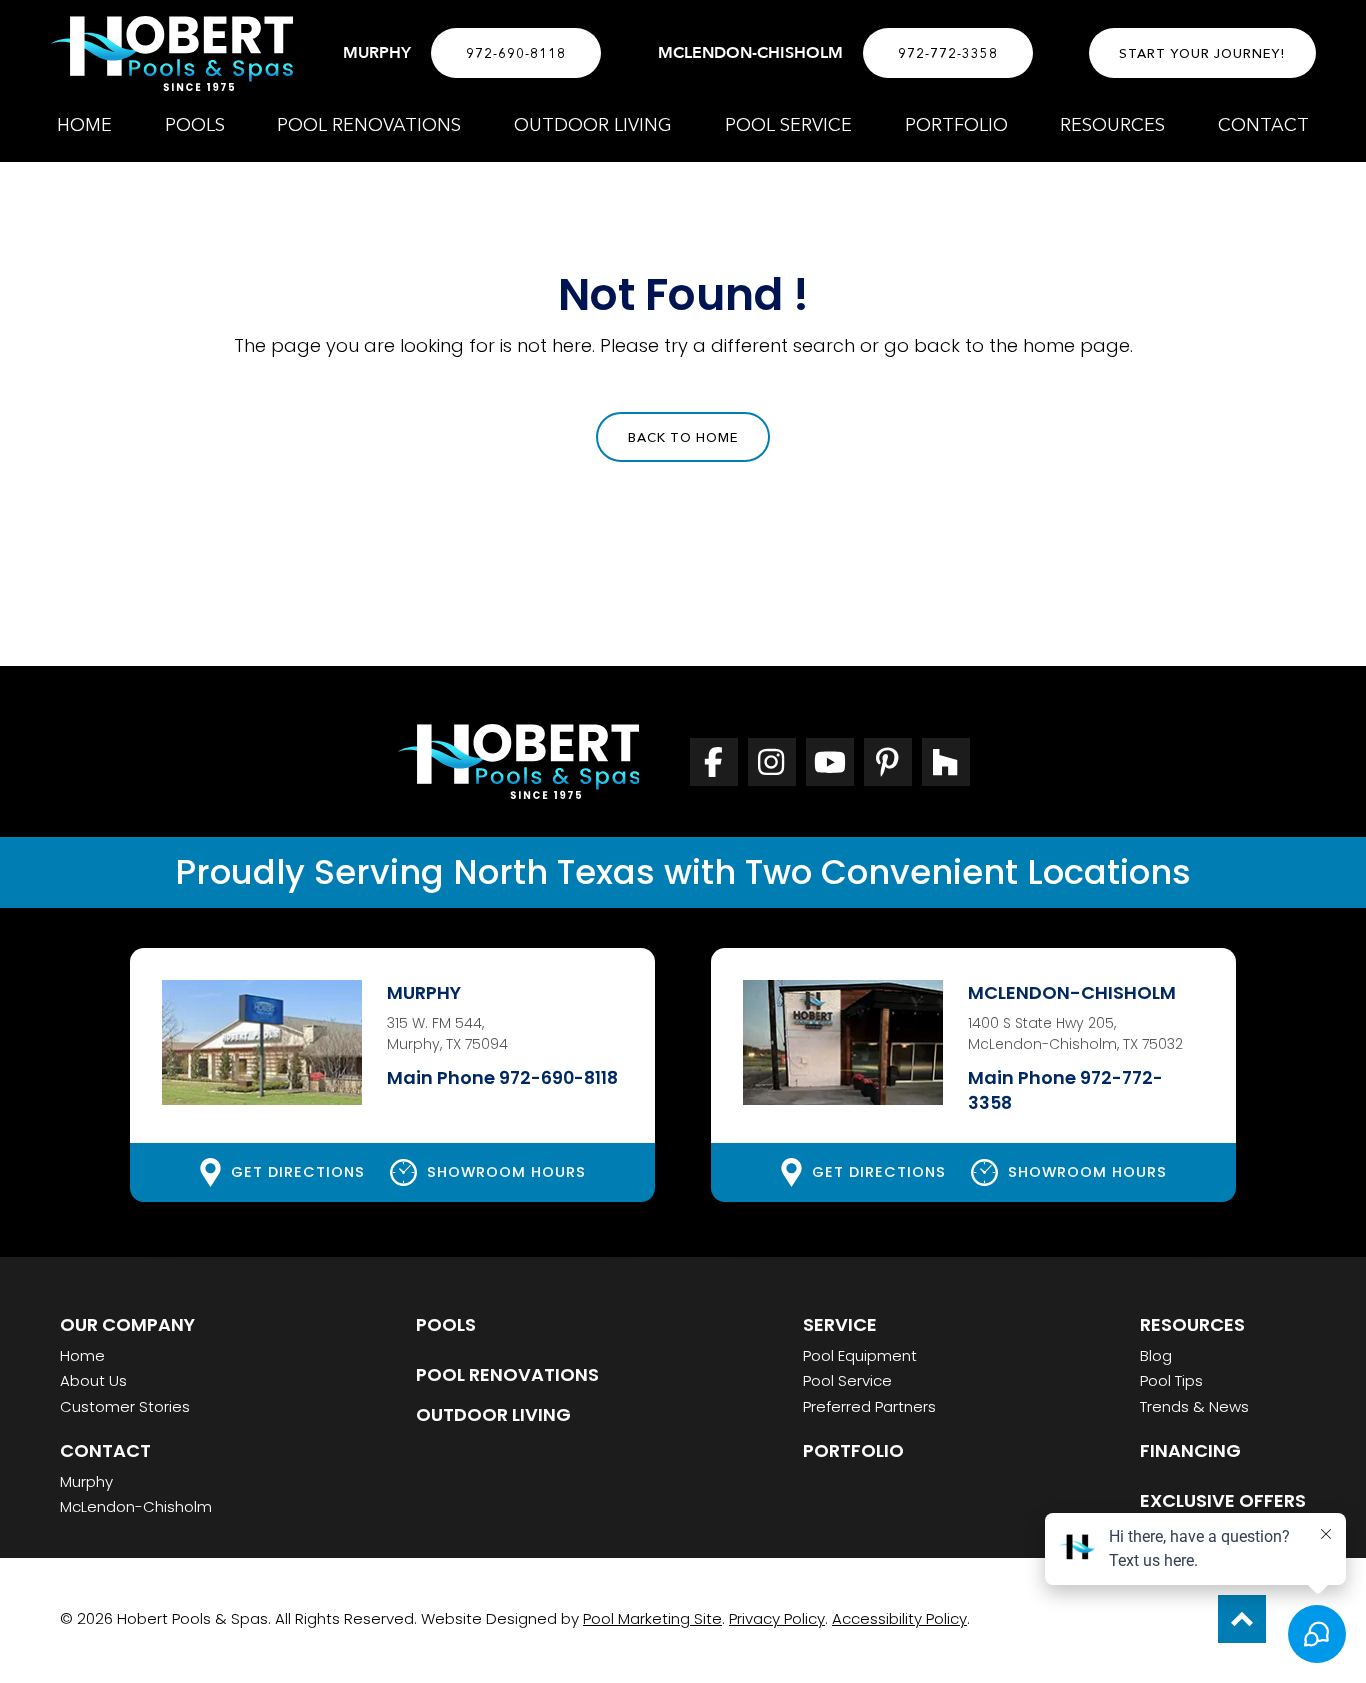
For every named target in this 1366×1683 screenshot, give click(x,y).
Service (840, 1324)
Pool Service (847, 1380)
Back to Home (683, 437)
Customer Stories (125, 1406)
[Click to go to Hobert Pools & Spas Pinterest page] (888, 762)
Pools (446, 1324)
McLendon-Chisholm (136, 1506)
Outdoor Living (493, 1414)
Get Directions (298, 1172)
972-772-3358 (948, 53)
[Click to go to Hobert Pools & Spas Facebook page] (714, 762)
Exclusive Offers (1223, 1500)
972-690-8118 (516, 53)
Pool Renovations (507, 1374)
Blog (1156, 1355)
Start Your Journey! (1202, 53)
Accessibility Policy (899, 1618)
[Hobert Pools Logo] (171, 53)
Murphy (86, 1481)
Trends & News (1194, 1406)
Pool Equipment (860, 1355)
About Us (93, 1380)
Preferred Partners (869, 1406)
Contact (105, 1450)
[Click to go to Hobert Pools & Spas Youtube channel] (830, 762)
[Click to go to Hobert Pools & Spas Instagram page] (772, 762)
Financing (1190, 1450)
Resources (1192, 1324)
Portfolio (853, 1450)
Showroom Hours (506, 1172)
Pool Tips (1171, 1380)
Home (82, 1355)
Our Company (127, 1324)
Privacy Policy (777, 1618)
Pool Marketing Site (652, 1618)
